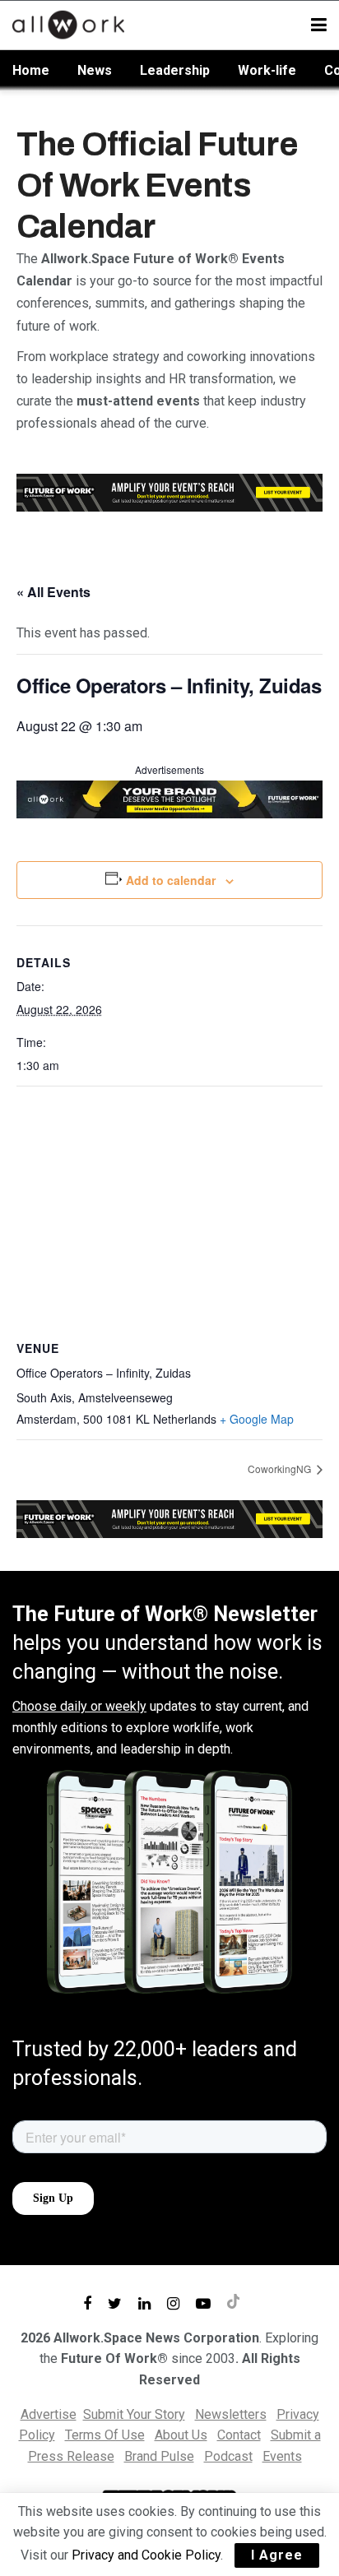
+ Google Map (257, 1419)
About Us (181, 2435)
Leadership (175, 70)
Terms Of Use (105, 2435)
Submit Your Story (134, 2414)
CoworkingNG (281, 1469)
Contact (239, 2435)
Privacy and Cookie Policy (146, 2555)
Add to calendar (171, 880)
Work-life (267, 70)
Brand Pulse (159, 2456)
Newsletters (231, 2414)
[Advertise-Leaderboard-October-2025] (169, 798)
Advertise (49, 2414)
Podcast (228, 2456)
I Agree (277, 2555)
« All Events (53, 592)
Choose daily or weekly (79, 1706)
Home (31, 70)
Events (282, 2456)
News (95, 70)
